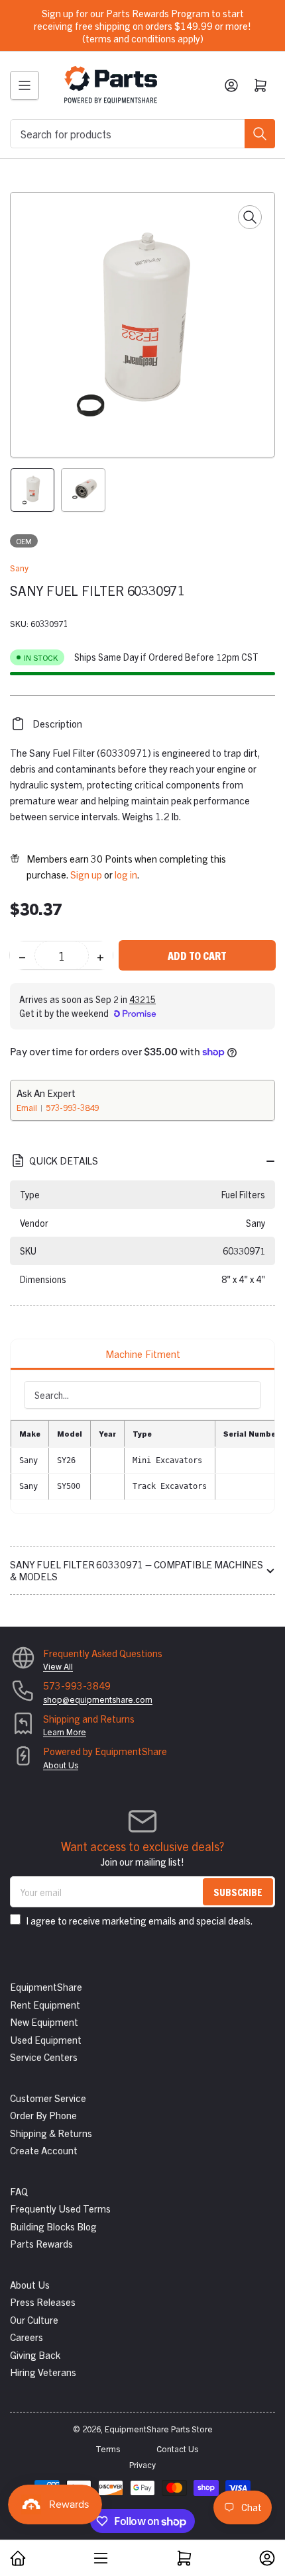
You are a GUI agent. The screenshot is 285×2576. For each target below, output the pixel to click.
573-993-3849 (72, 1107)
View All (58, 1666)
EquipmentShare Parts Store (159, 2429)
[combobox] (142, 134)
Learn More (65, 1732)
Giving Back (35, 2355)
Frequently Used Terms (60, 2208)
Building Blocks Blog (53, 2226)
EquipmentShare (46, 1986)
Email (28, 1107)
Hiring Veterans (43, 2372)
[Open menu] (25, 85)
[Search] (260, 134)
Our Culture (34, 2319)
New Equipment (44, 2022)
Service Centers (44, 2057)
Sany (19, 568)
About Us (61, 1765)
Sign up (86, 874)
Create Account (44, 2150)
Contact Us (177, 2449)
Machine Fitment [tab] (143, 1354)
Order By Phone (43, 2115)
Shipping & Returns (51, 2133)
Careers (27, 2337)
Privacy (142, 2464)
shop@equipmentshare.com (98, 1699)
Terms (108, 2449)
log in (126, 874)
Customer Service (48, 2098)
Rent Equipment (45, 2004)
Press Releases (43, 2302)
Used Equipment (46, 2039)
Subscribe (238, 1892)
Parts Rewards (41, 2243)
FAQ (19, 2191)
